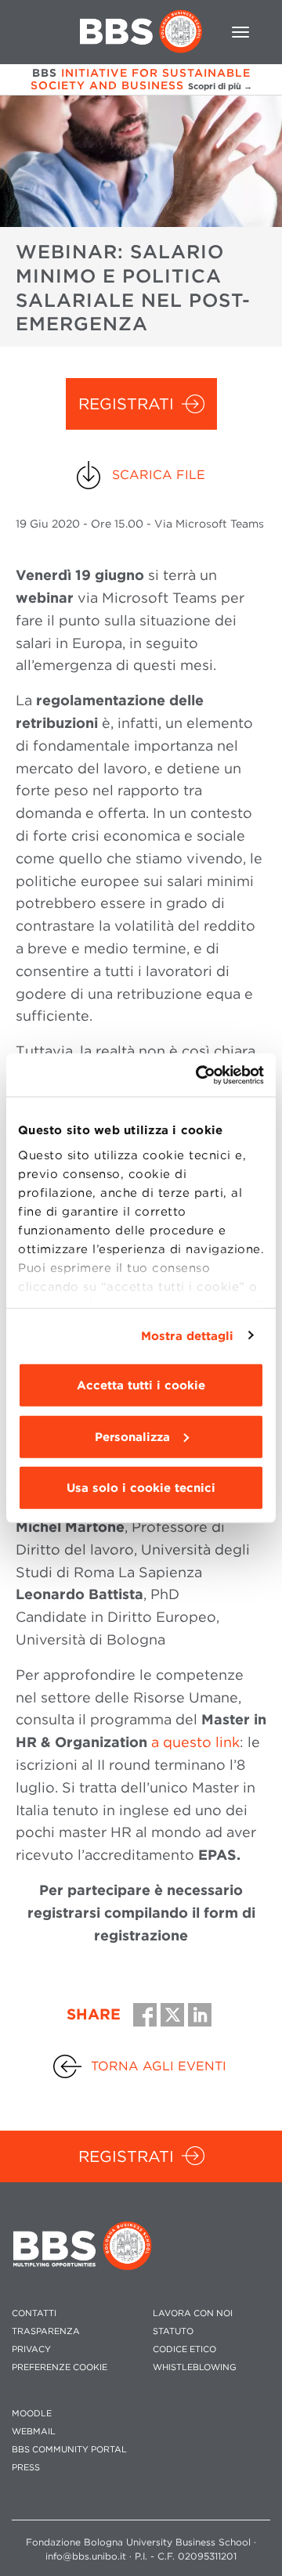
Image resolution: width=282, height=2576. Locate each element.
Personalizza (132, 1436)
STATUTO (173, 2331)
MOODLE (32, 2414)
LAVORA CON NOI (193, 2313)
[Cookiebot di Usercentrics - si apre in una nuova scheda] (199, 1075)
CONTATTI (34, 2313)
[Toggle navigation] (240, 32)
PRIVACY (31, 2349)
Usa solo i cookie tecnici (141, 1488)
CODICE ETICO (184, 2349)
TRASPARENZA (46, 2331)
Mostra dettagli (188, 1335)
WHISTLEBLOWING (195, 2367)
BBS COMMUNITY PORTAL (69, 2450)
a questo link (195, 1742)
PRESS (26, 2468)
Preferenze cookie (60, 2367)
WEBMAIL (34, 2432)
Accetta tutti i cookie (141, 1385)
